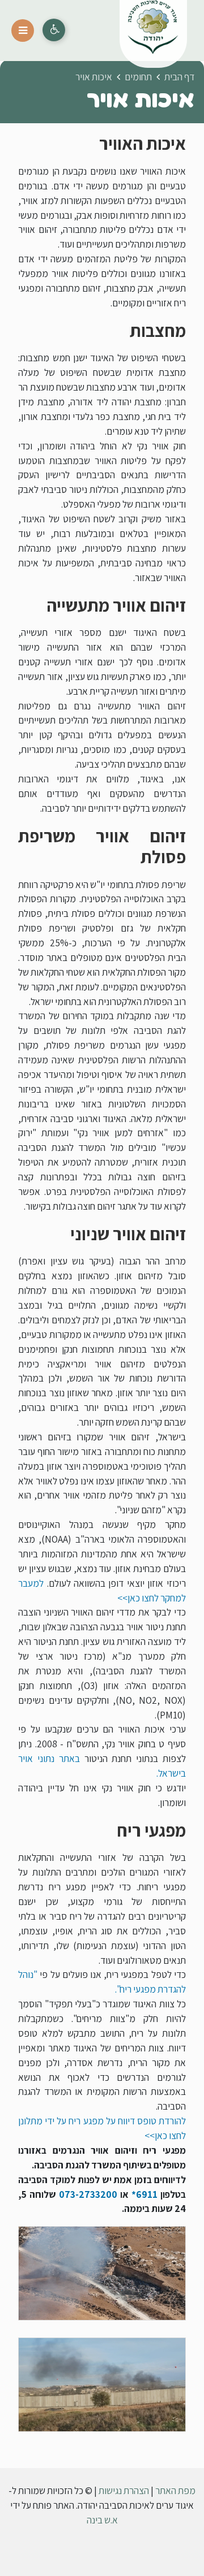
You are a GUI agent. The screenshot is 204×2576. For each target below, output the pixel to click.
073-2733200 (88, 2194)
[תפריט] (23, 31)
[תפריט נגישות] (54, 30)
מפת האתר (175, 2490)
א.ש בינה (102, 2520)
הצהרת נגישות (124, 2490)
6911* (144, 2194)
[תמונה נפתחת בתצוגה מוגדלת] (102, 2273)
